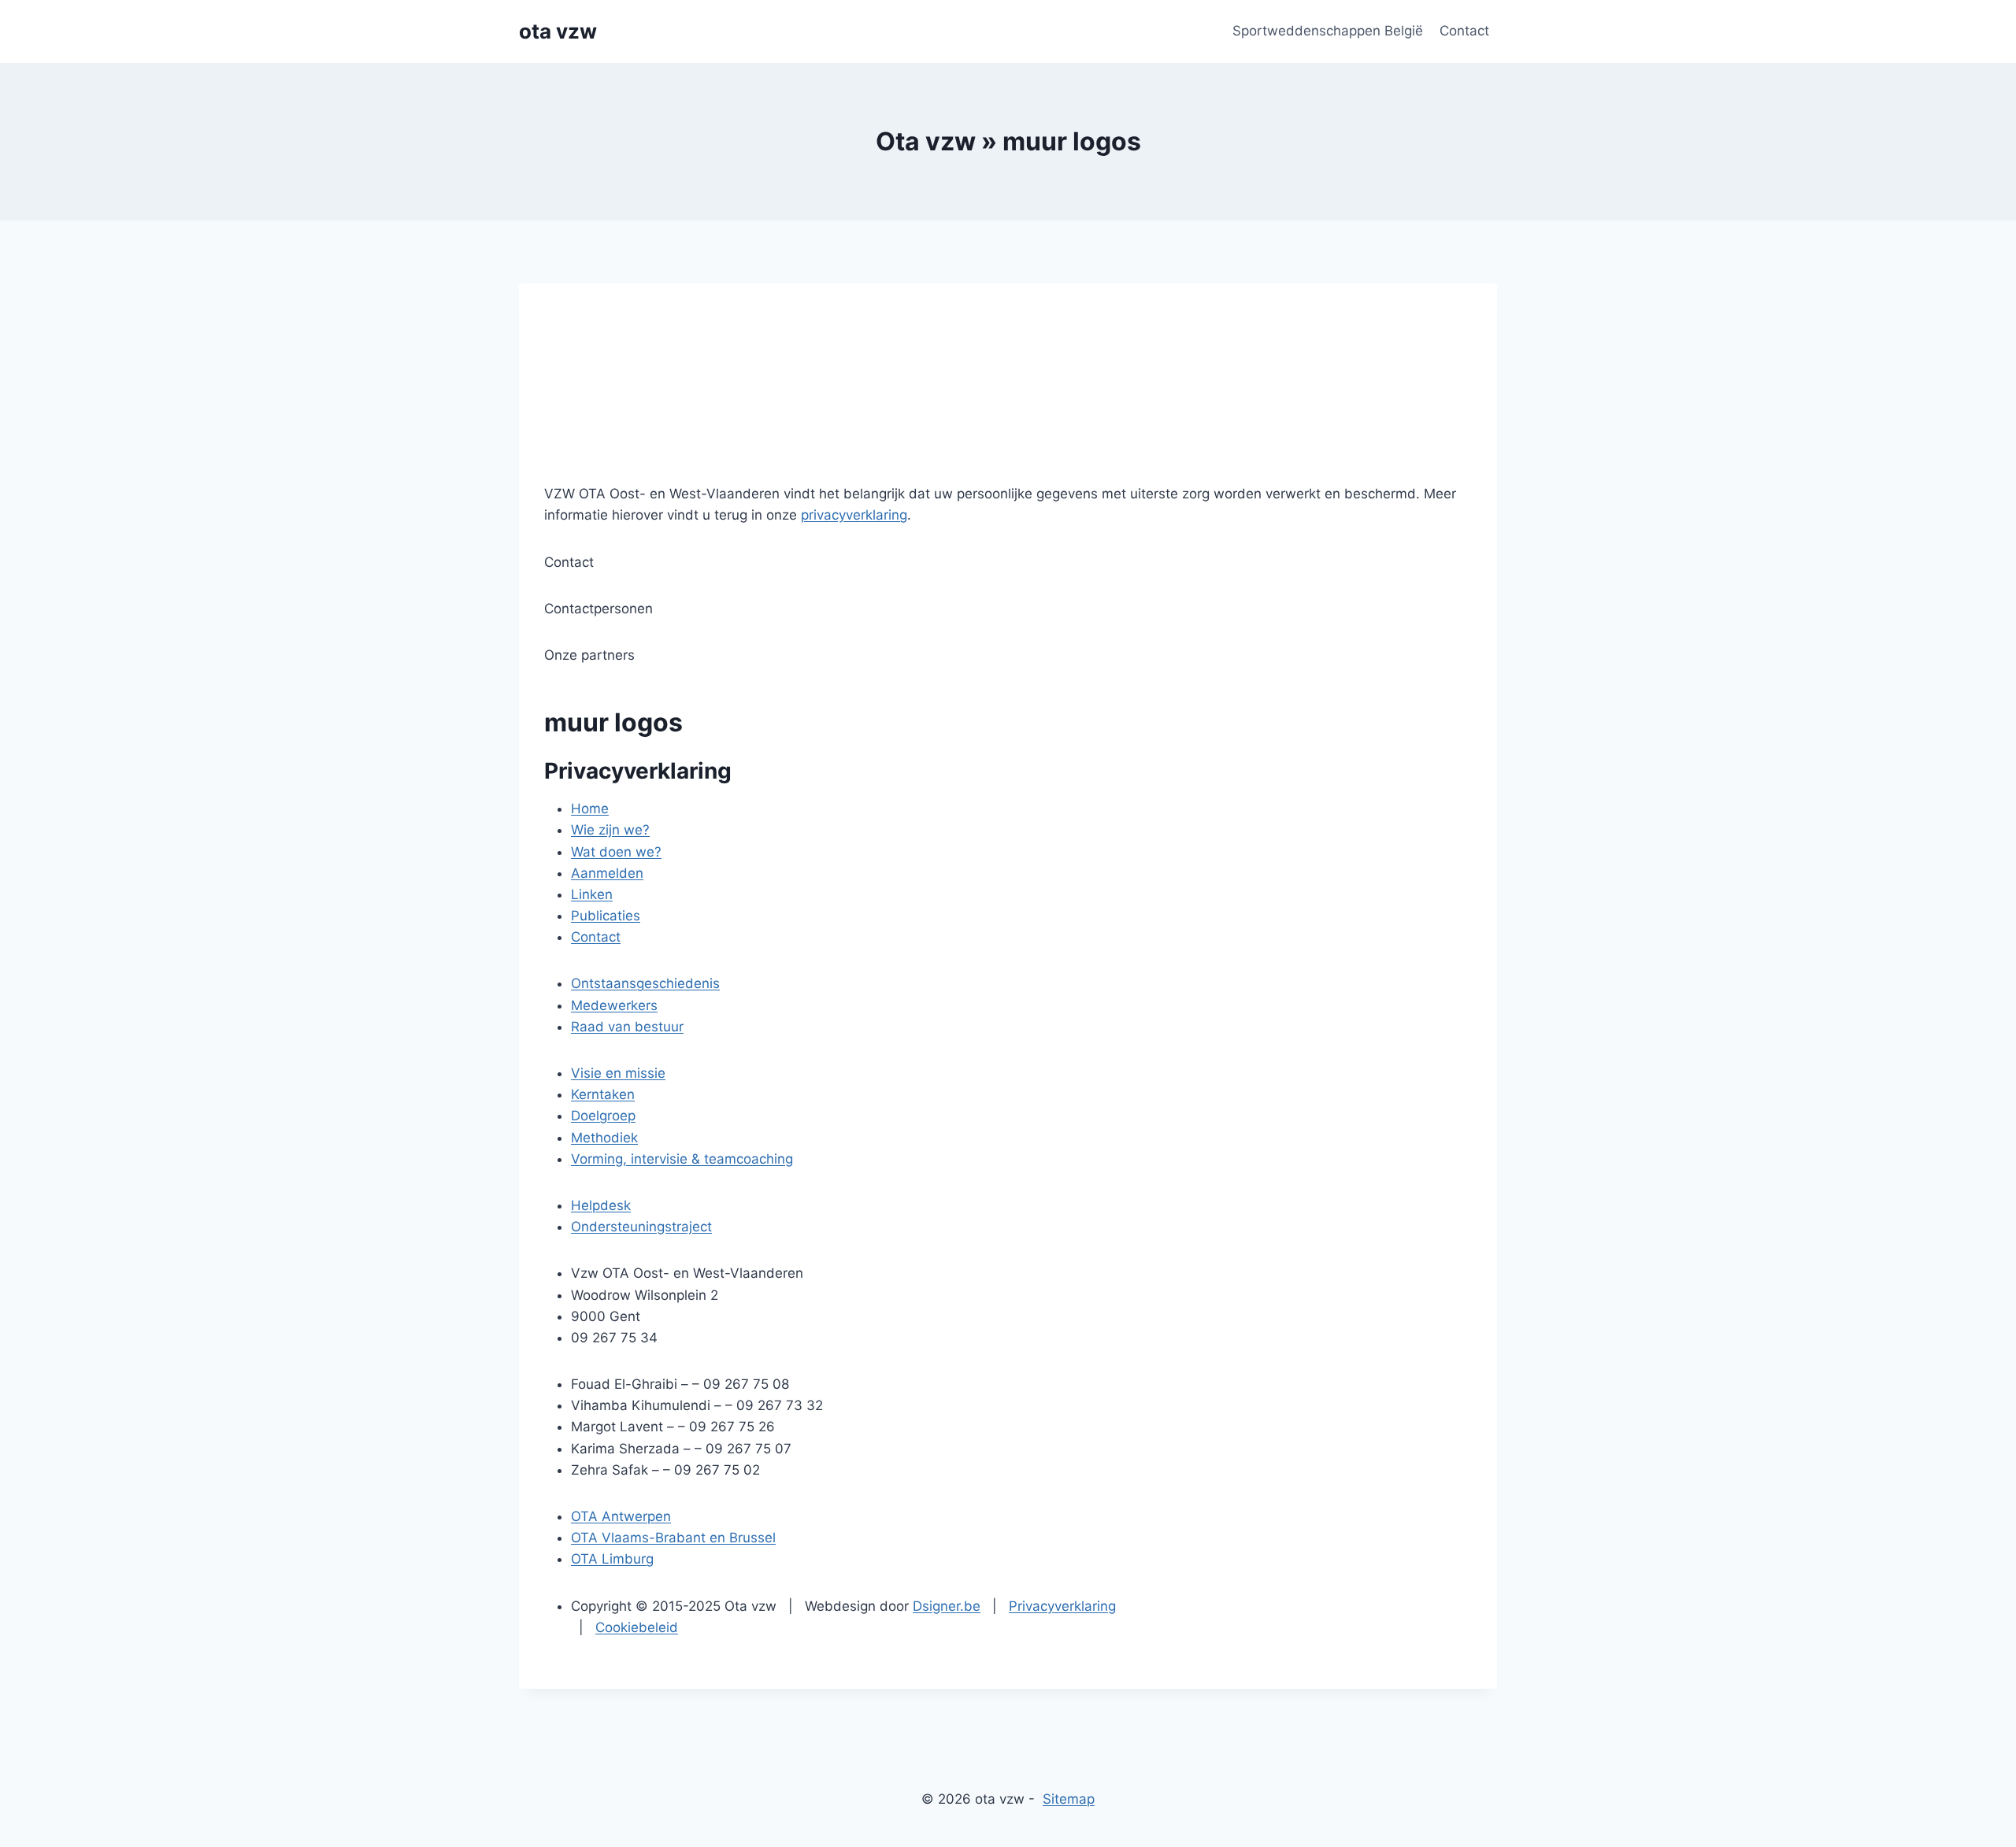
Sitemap (1069, 1799)
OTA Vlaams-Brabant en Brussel (673, 1538)
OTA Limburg (612, 1559)
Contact (1464, 31)
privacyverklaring (854, 515)
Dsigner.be (947, 1606)
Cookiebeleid (637, 1627)
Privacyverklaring (1062, 1606)
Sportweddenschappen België (1328, 31)
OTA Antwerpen (621, 1516)
